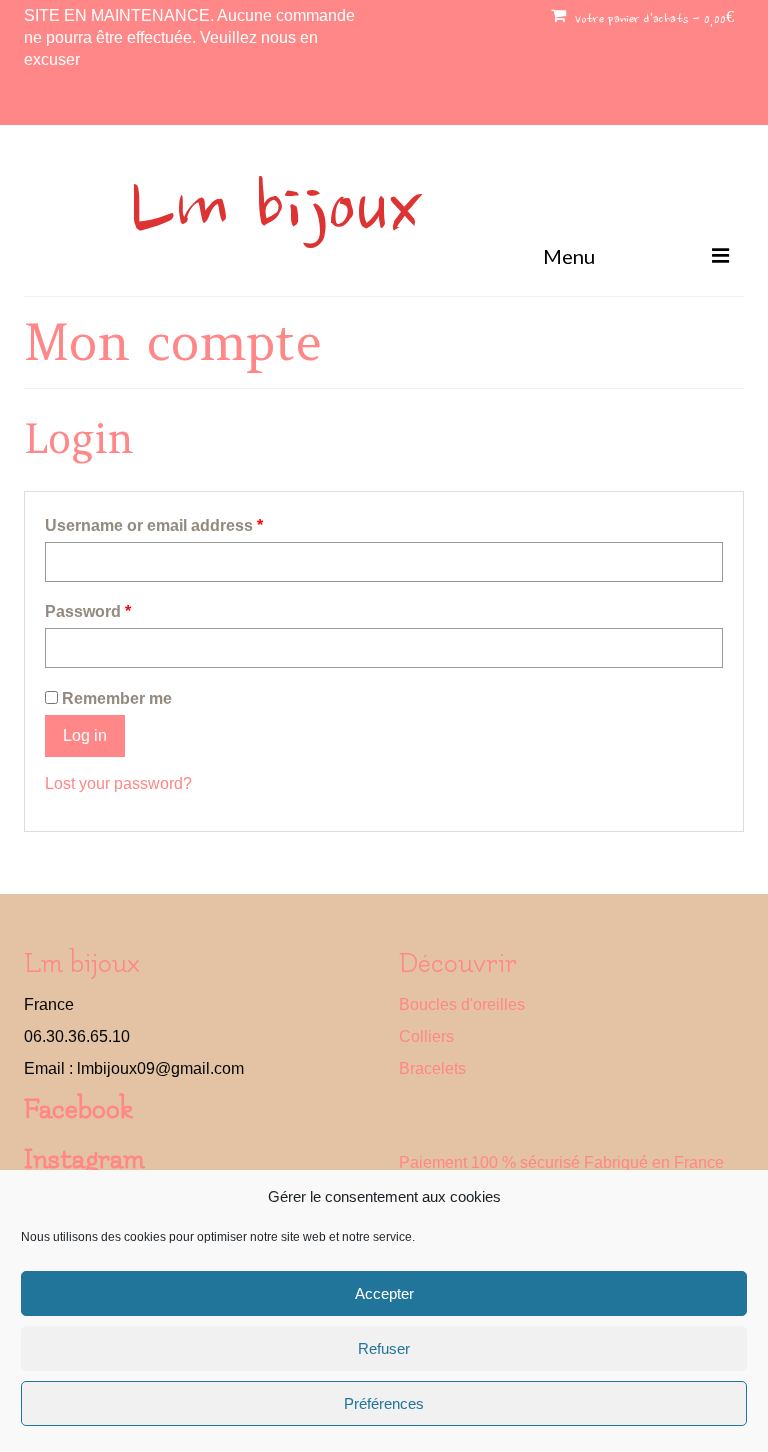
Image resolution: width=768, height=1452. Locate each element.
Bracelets (432, 1068)
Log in (85, 735)
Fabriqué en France (654, 1162)
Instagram (84, 1159)
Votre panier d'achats (652, 20)
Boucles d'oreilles (462, 1004)
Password (88, 611)
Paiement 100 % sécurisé (489, 1162)
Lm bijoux (276, 212)
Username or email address (154, 525)
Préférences (384, 1403)
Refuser (384, 1348)
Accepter (384, 1293)
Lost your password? (118, 783)
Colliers (426, 1036)
